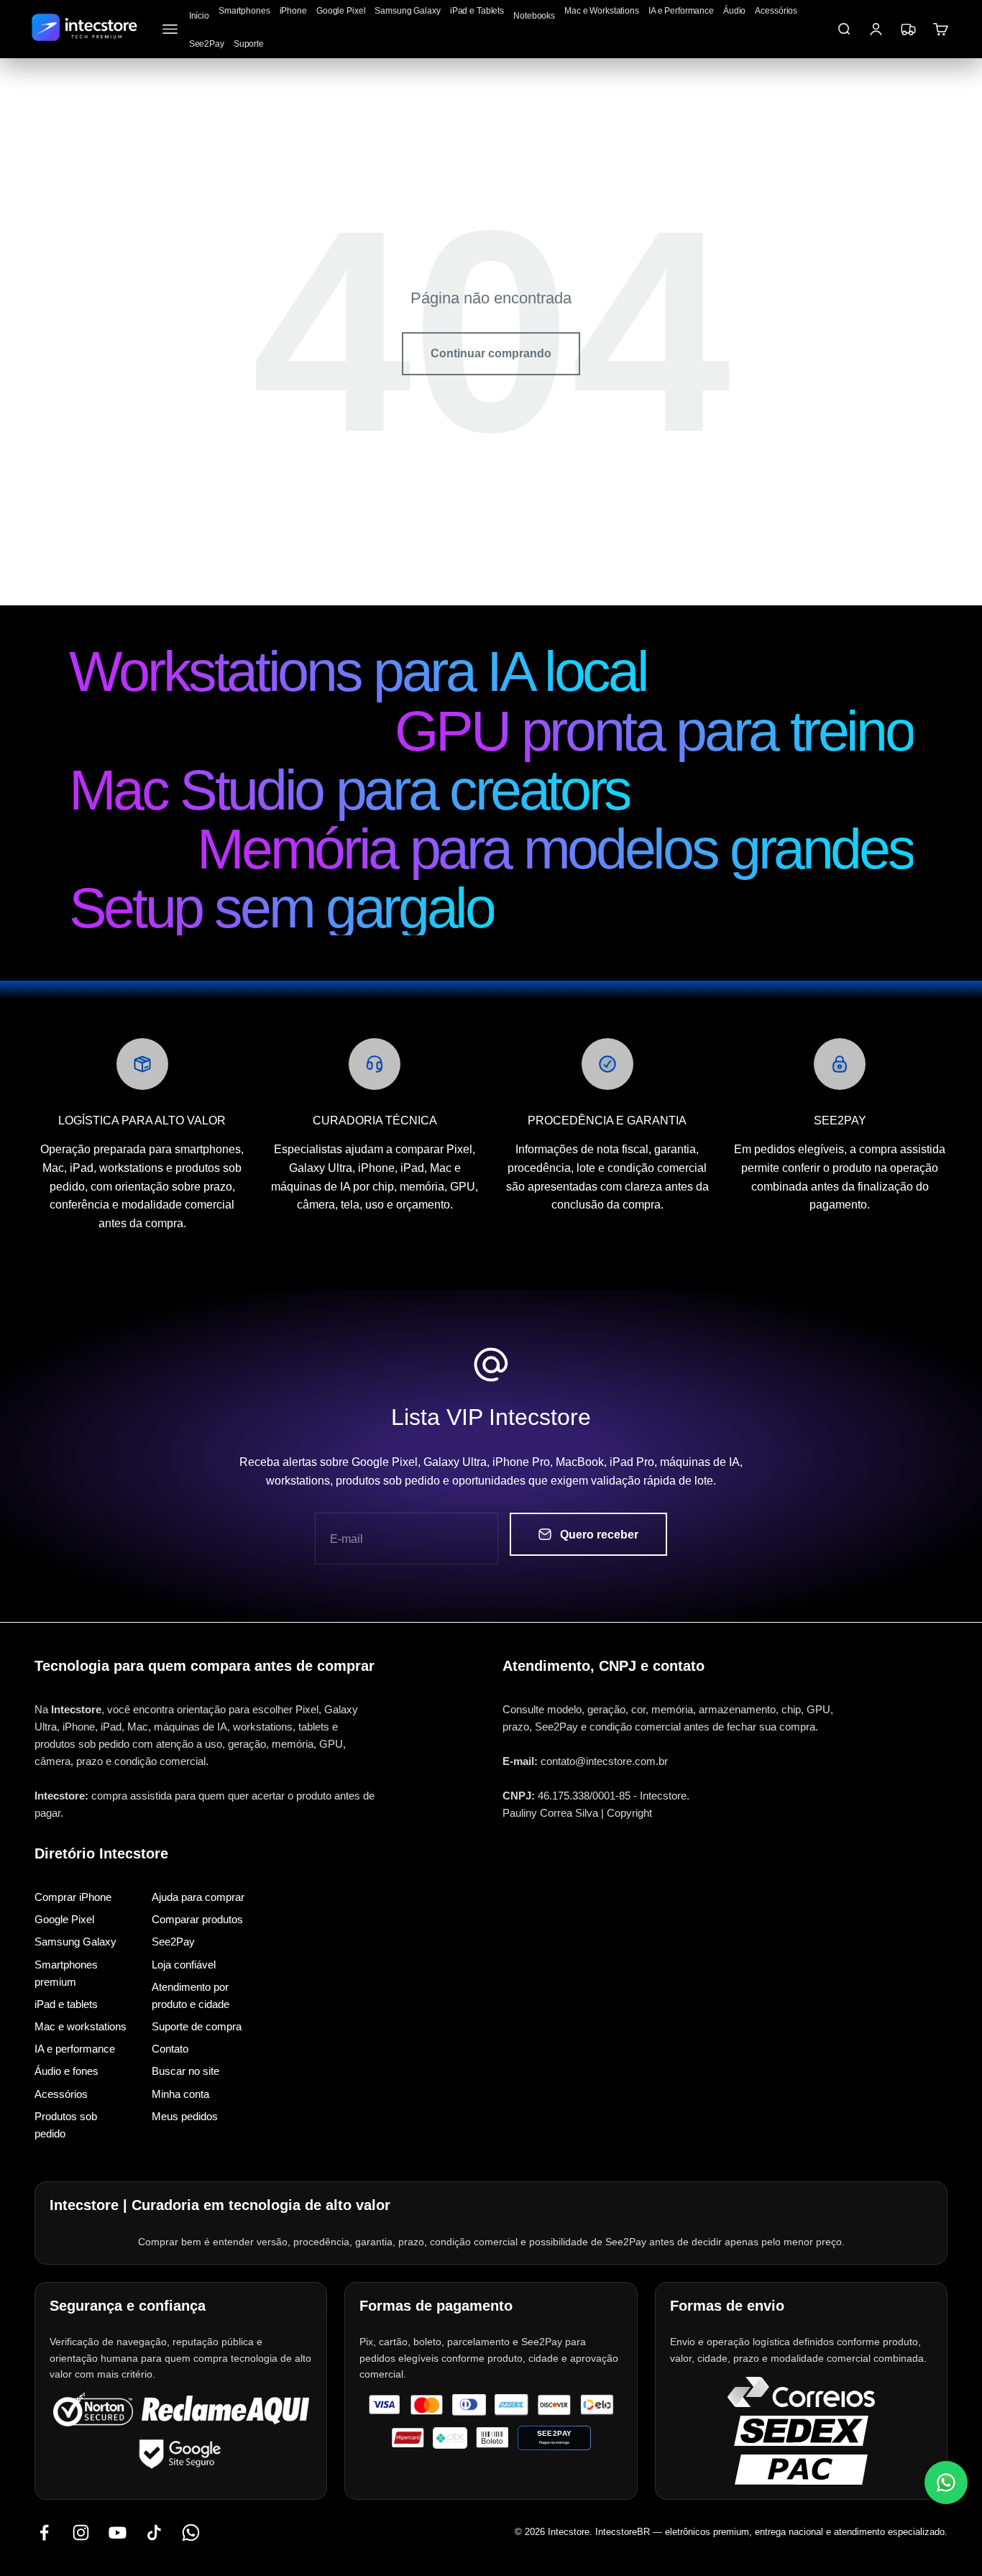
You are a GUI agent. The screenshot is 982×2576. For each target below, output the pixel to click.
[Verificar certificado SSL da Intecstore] (93, 2410)
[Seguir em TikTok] (154, 2532)
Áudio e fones (66, 2071)
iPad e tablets (66, 2004)
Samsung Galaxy (407, 11)
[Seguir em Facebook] (44, 2532)
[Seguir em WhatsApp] (191, 2532)
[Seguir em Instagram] (81, 2532)
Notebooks (534, 16)
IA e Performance (681, 11)
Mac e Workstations (602, 11)
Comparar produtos (197, 1919)
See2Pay (207, 44)
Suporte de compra (197, 2026)
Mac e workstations (81, 2026)
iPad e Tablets (477, 11)
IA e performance (75, 2049)
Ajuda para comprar (198, 1897)
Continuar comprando (491, 353)
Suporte (249, 44)
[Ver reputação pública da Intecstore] (225, 2410)
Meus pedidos (185, 2116)
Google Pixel (341, 11)
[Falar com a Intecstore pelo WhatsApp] (946, 2483)
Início (199, 16)
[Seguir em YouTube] (118, 2532)
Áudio (734, 11)
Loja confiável (184, 1964)
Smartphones (244, 11)
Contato (170, 2049)
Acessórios (776, 11)
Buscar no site (185, 2071)
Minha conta (180, 2093)
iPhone (293, 11)
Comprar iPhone (73, 1897)
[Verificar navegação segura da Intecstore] (181, 2453)
